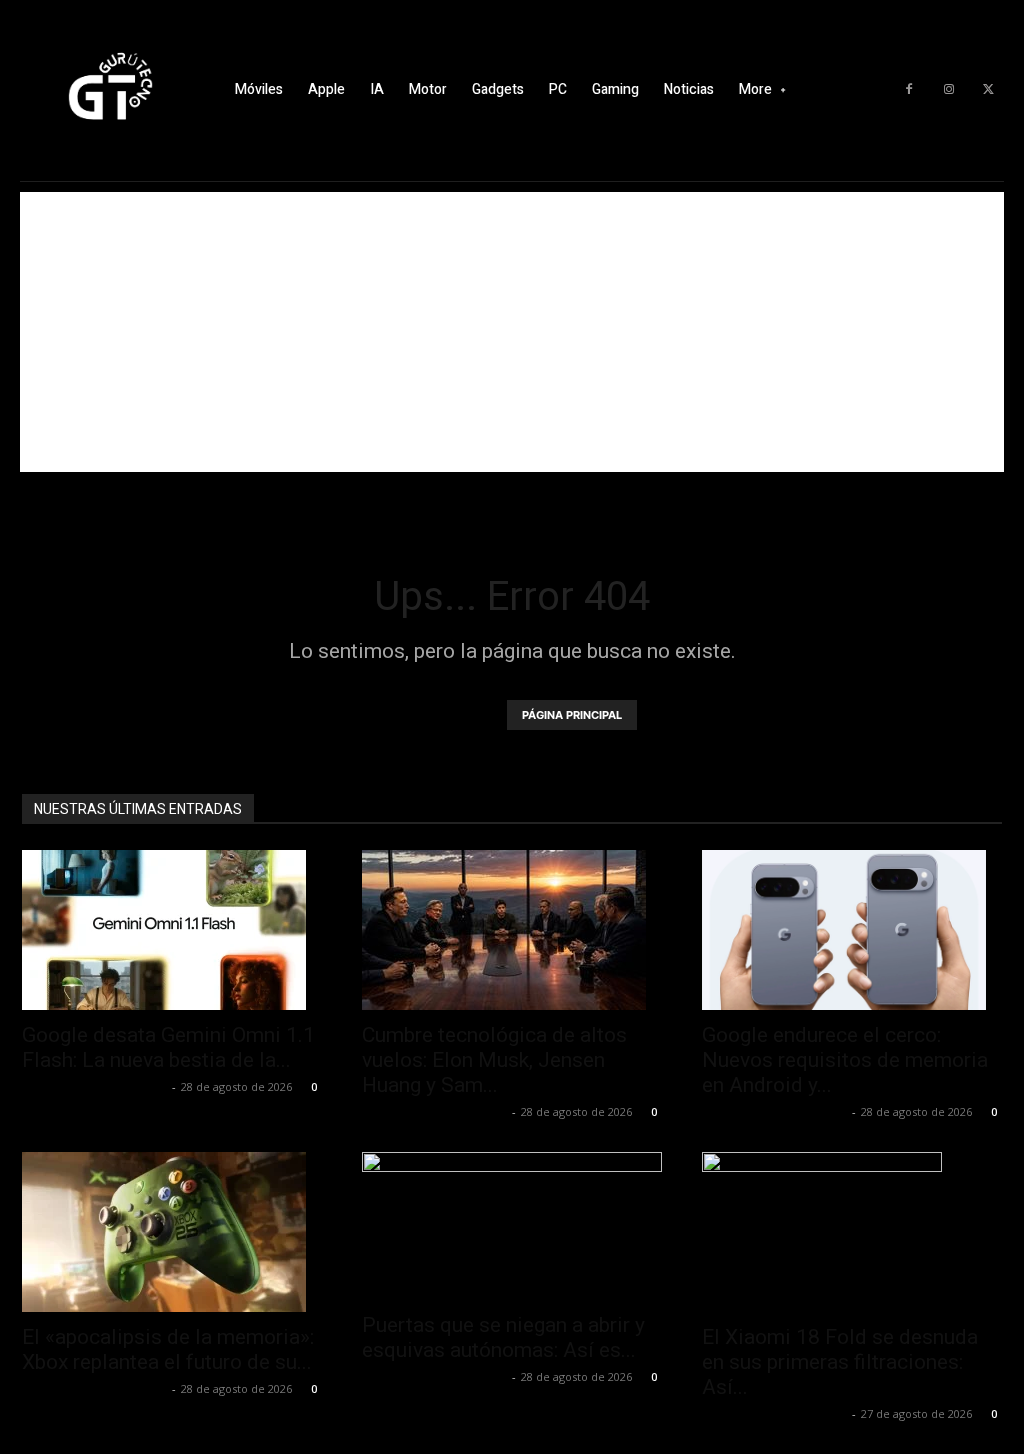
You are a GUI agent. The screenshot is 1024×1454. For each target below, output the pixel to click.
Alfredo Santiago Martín (94, 1086)
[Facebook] (909, 90)
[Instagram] (949, 90)
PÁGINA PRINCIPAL (572, 715)
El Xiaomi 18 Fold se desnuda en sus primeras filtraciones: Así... (840, 1362)
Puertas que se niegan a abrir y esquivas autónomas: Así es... (503, 1337)
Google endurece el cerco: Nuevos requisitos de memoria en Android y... (845, 1060)
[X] (989, 90)
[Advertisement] (512, 332)
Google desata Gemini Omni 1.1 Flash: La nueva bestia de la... (168, 1047)
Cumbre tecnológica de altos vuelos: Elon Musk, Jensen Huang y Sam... (494, 1060)
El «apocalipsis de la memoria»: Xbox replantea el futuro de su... (168, 1349)
